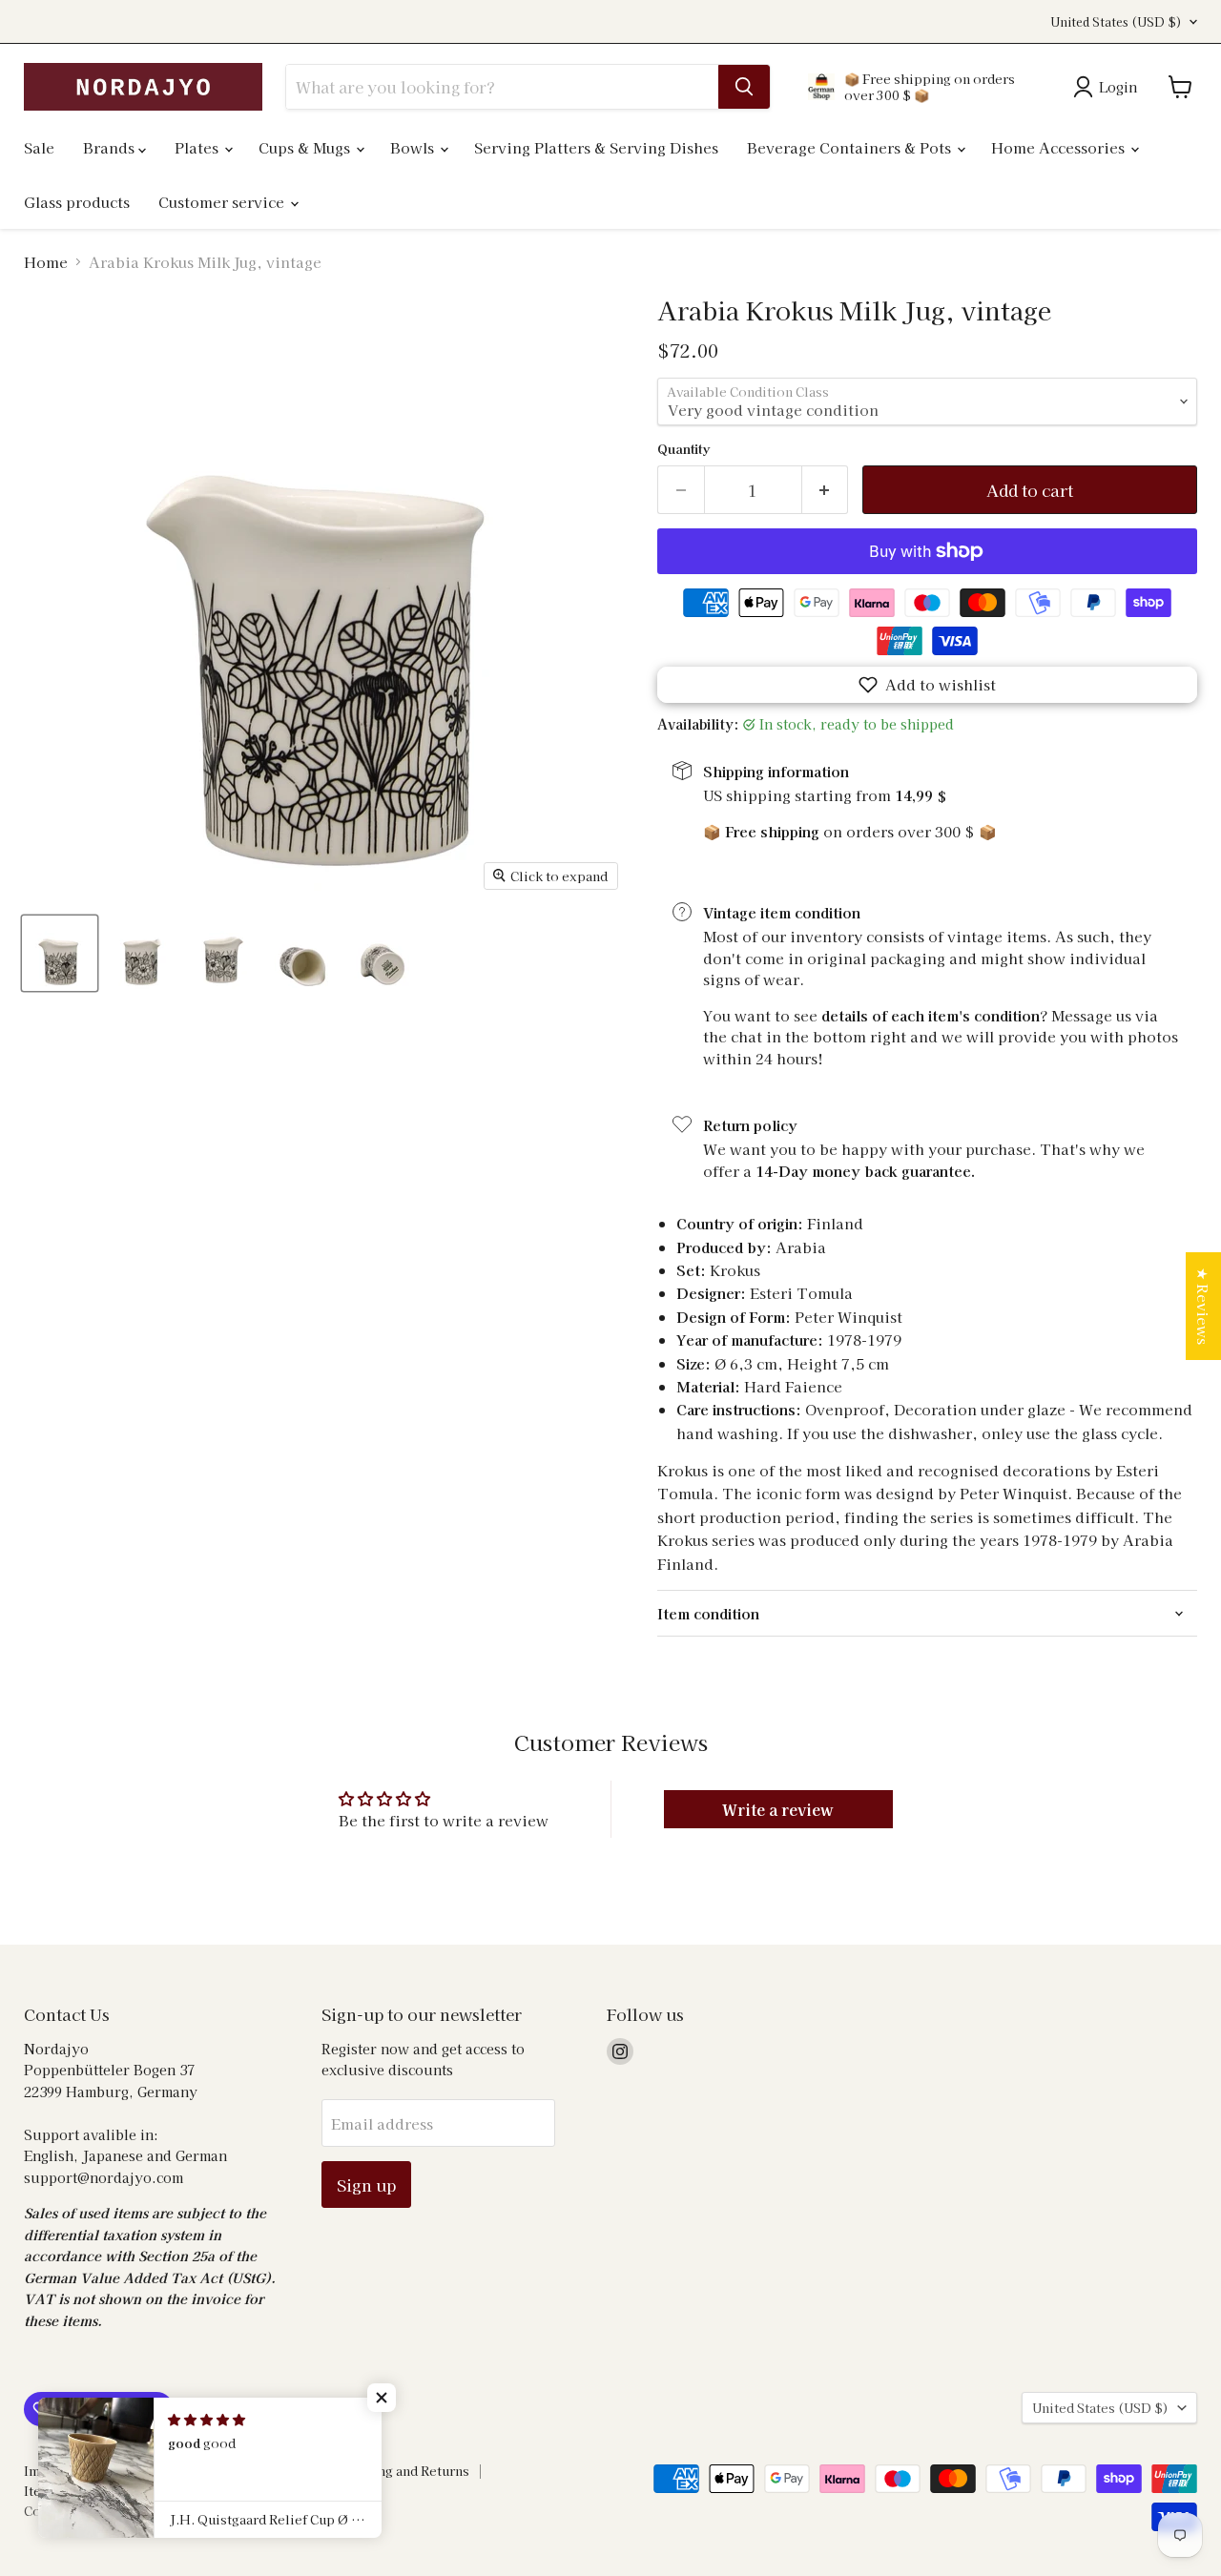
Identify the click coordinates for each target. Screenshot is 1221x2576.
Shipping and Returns (403, 2471)
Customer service (223, 202)
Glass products (77, 202)
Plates (198, 147)
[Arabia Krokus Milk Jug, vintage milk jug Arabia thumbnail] (60, 953)
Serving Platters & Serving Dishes (596, 147)
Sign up (366, 2184)
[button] (927, 685)
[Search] (744, 87)
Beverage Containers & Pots (851, 147)
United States (1116, 22)
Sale (39, 147)
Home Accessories (1060, 147)
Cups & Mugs (306, 147)
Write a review (778, 1809)
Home (46, 262)
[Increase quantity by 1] (826, 490)
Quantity (683, 449)
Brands (111, 147)
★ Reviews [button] (1203, 1306)
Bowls (414, 147)
